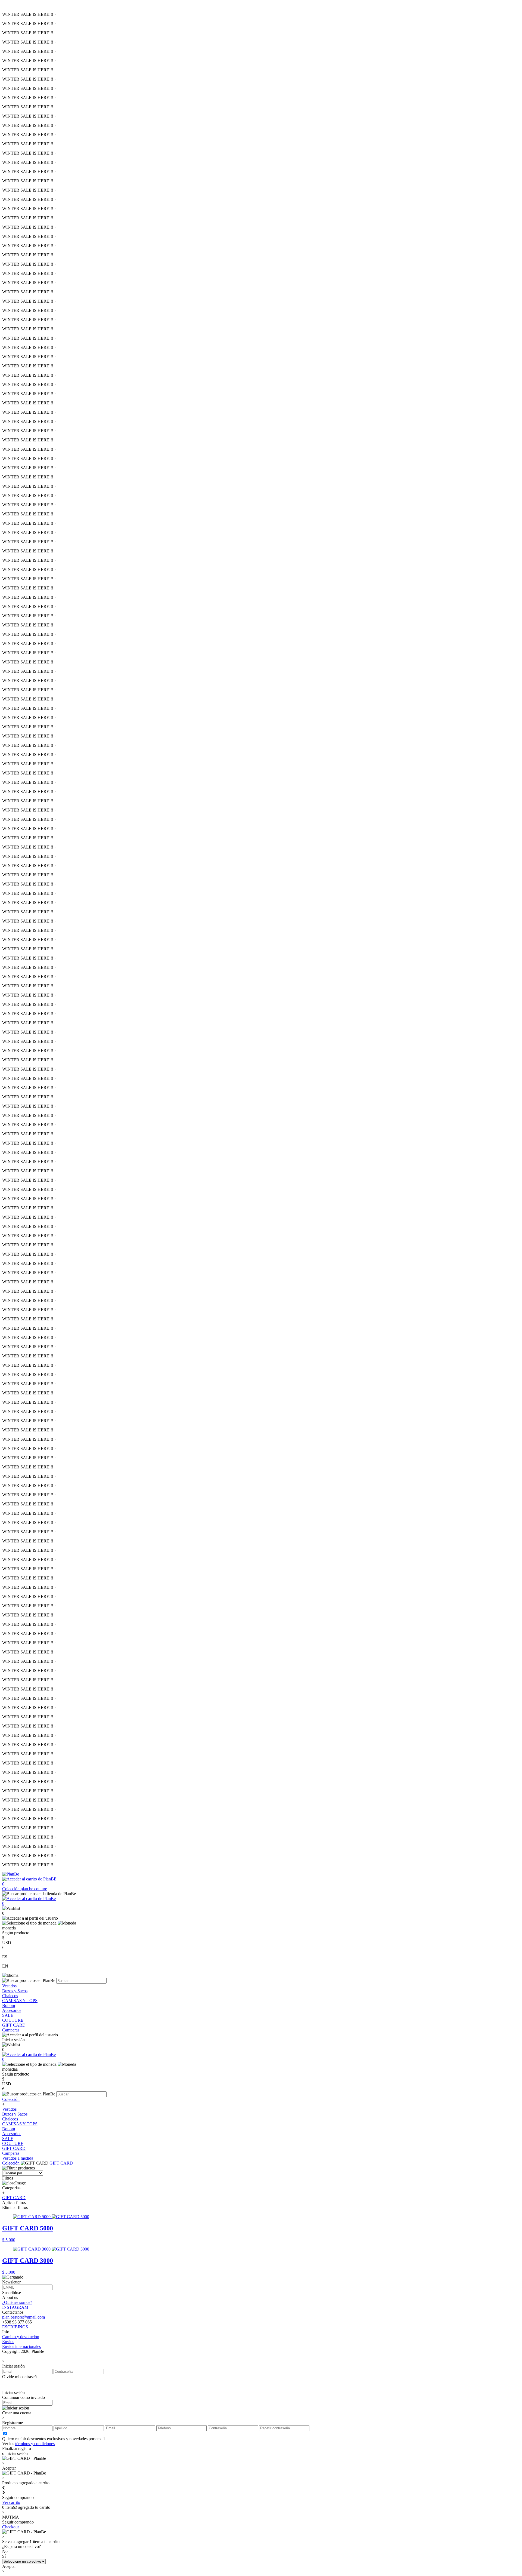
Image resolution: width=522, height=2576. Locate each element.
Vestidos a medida (18, 2158)
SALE (8, 2015)
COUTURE (13, 2020)
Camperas (11, 2030)
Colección (11, 1889)
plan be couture (34, 1889)
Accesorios (12, 2010)
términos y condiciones (35, 2444)
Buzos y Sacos (15, 1991)
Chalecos (10, 1996)
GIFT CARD (14, 2025)
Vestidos (9, 1986)
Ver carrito (11, 2502)
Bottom (9, 2005)
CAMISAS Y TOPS (20, 2001)
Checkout (10, 2527)
